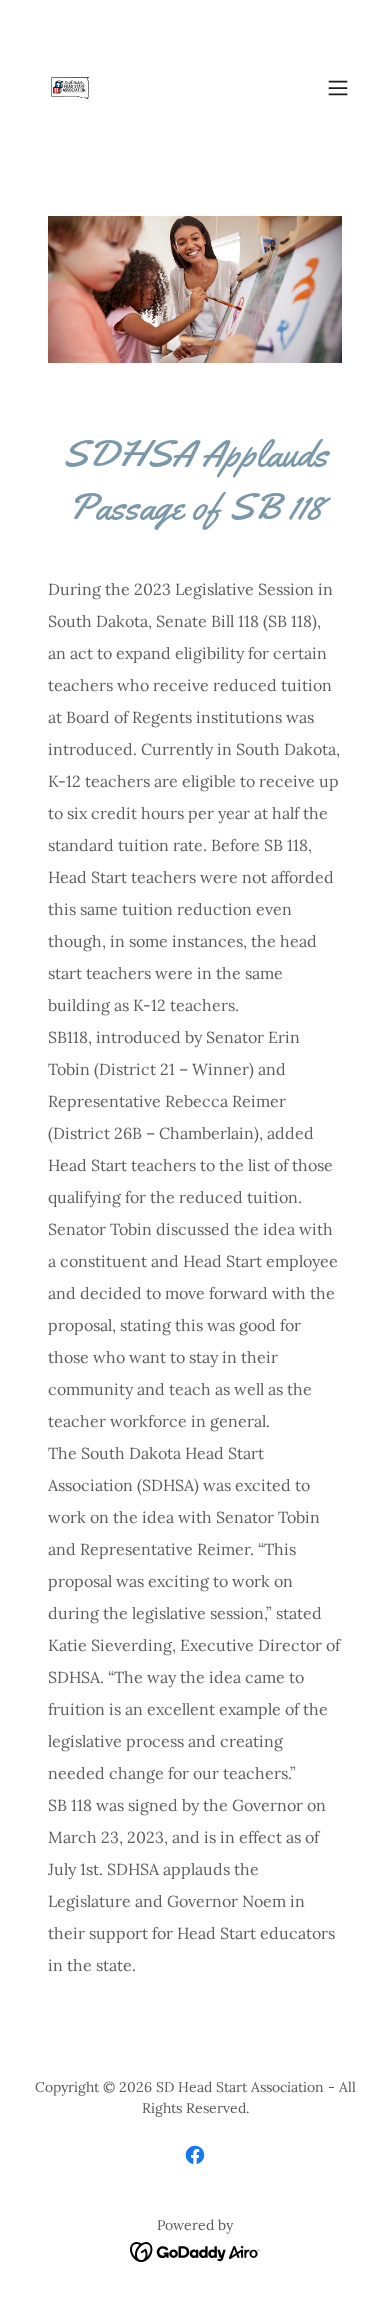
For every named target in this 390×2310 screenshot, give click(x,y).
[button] (338, 88)
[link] (72, 88)
